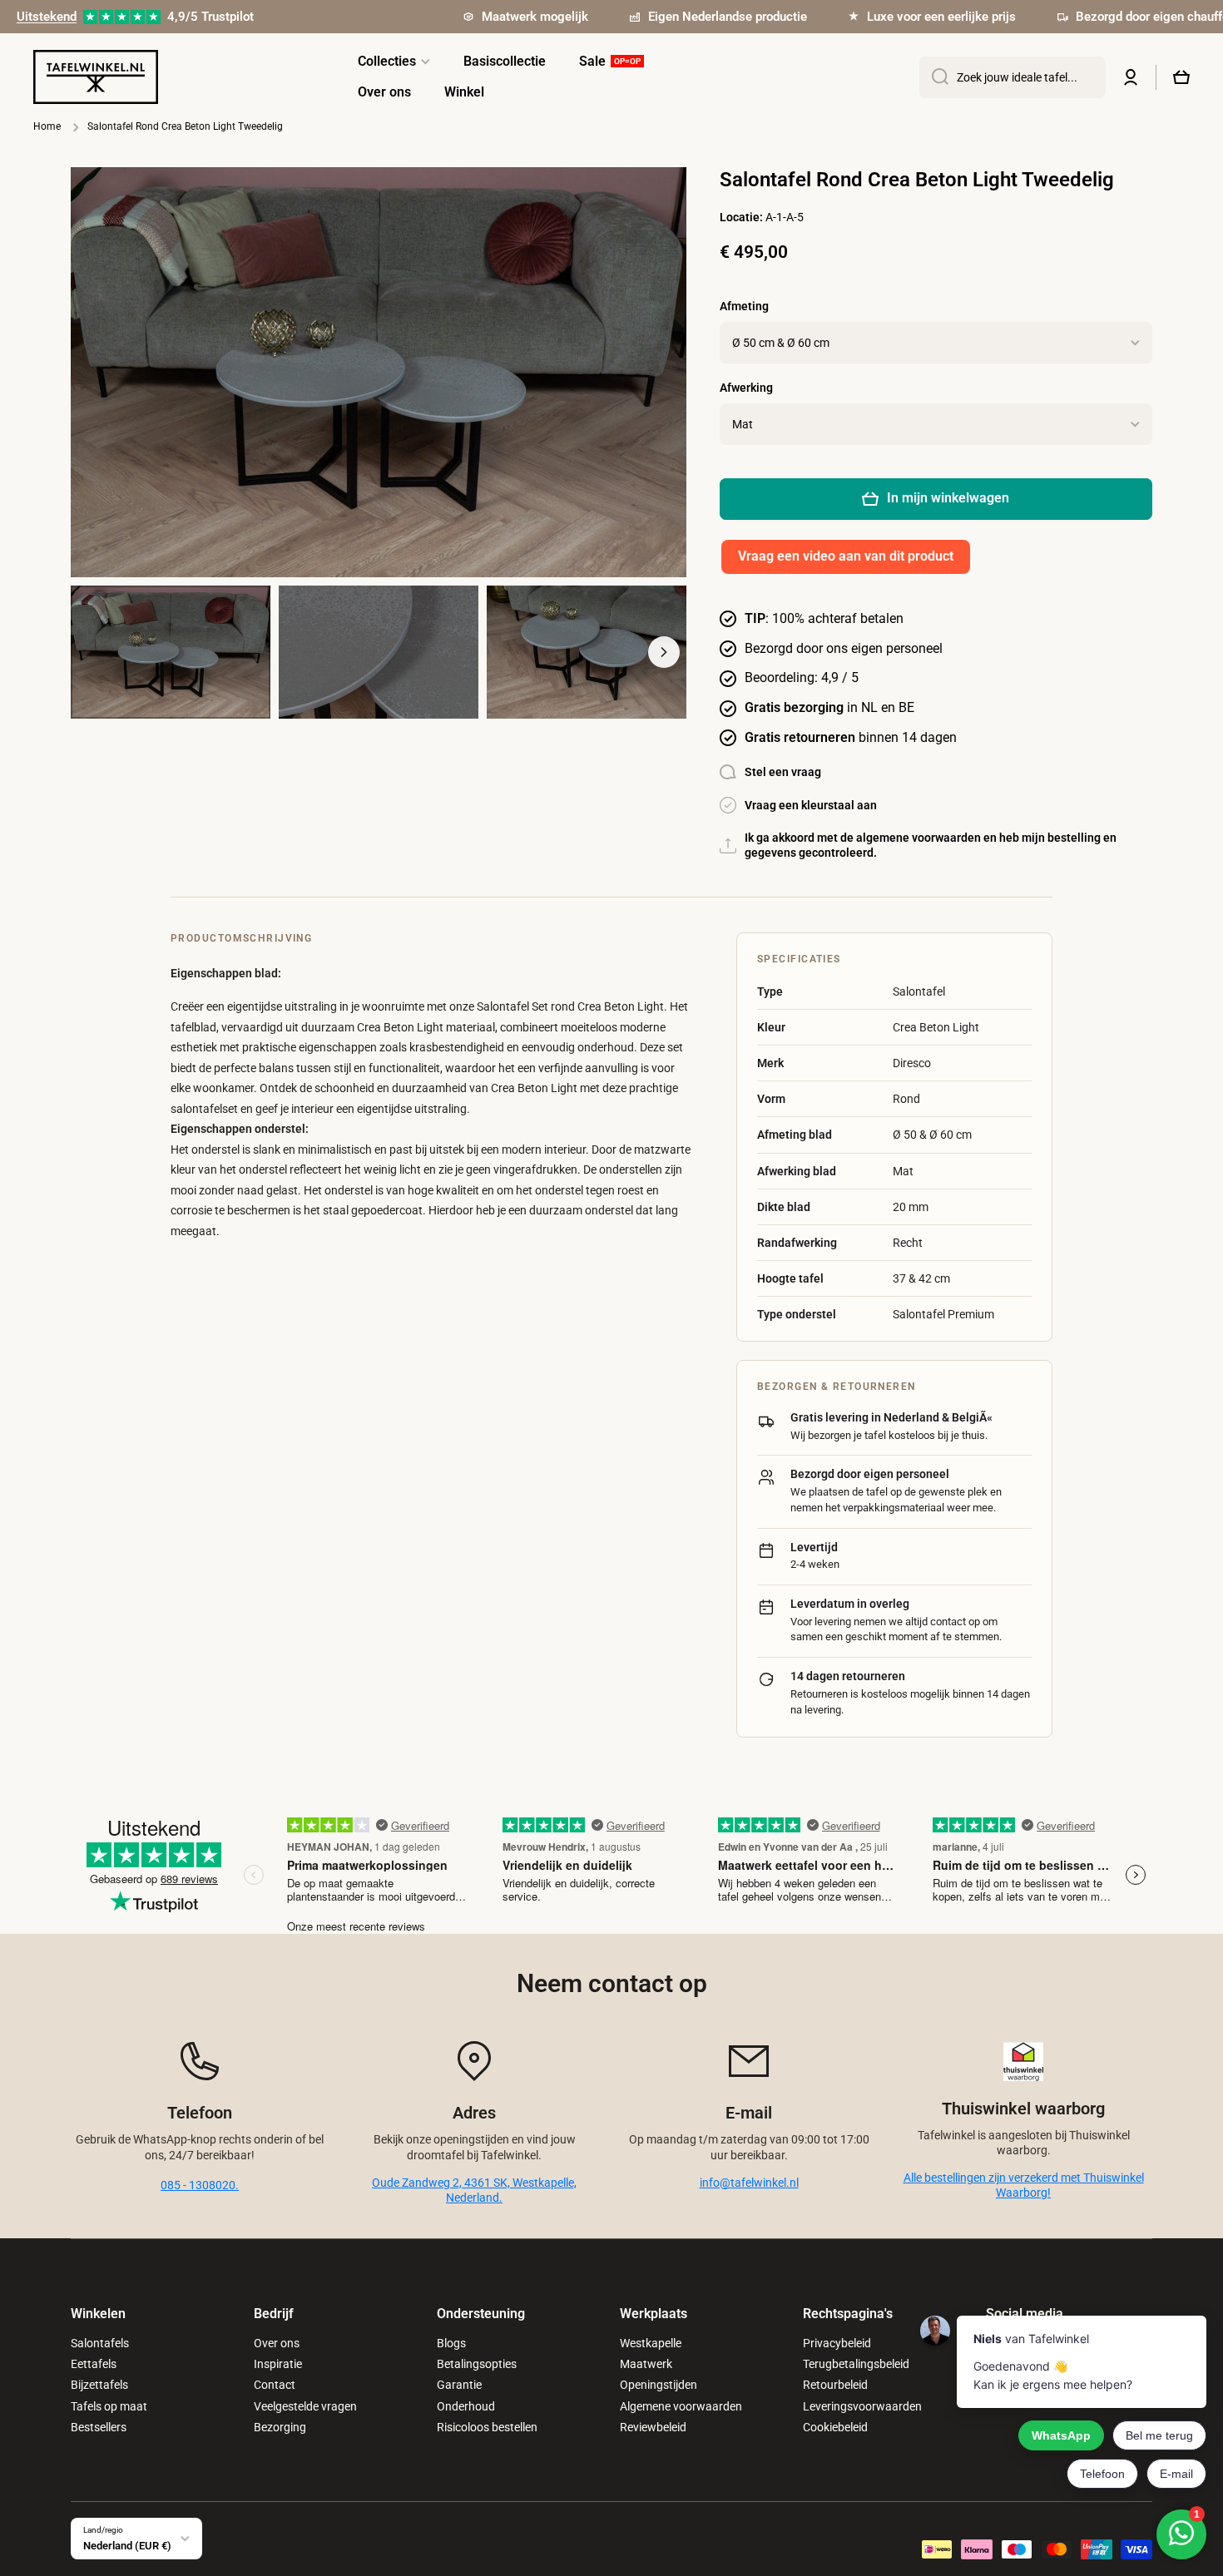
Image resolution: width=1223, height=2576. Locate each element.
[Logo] (96, 77)
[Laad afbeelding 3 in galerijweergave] (587, 652)
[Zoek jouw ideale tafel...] (934, 77)
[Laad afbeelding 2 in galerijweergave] (379, 652)
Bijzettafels (99, 2385)
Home (47, 126)
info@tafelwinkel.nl (749, 2183)
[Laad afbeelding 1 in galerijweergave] (171, 652)
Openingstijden (659, 2385)
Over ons (277, 2343)
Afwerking (746, 388)
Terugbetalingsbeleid (856, 2364)
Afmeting (744, 306)
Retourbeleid (835, 2385)
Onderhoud (466, 2406)
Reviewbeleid (653, 2427)
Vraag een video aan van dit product (846, 556)
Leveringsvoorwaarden (862, 2406)
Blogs (451, 2343)
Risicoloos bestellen (487, 2427)
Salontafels (100, 2343)
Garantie (459, 2385)
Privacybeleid (837, 2343)
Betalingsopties (477, 2364)
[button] (1181, 77)
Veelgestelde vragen (305, 2406)
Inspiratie (278, 2364)
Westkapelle (651, 2343)
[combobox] (1013, 77)
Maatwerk (646, 2364)
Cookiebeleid (835, 2427)
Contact (275, 2385)
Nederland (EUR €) (127, 2546)
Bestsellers (99, 2427)
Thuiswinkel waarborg (1023, 2109)
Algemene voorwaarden (681, 2406)
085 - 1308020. (200, 2185)
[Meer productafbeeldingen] (664, 652)
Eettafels (94, 2364)
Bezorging (280, 2427)
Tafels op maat (109, 2406)
